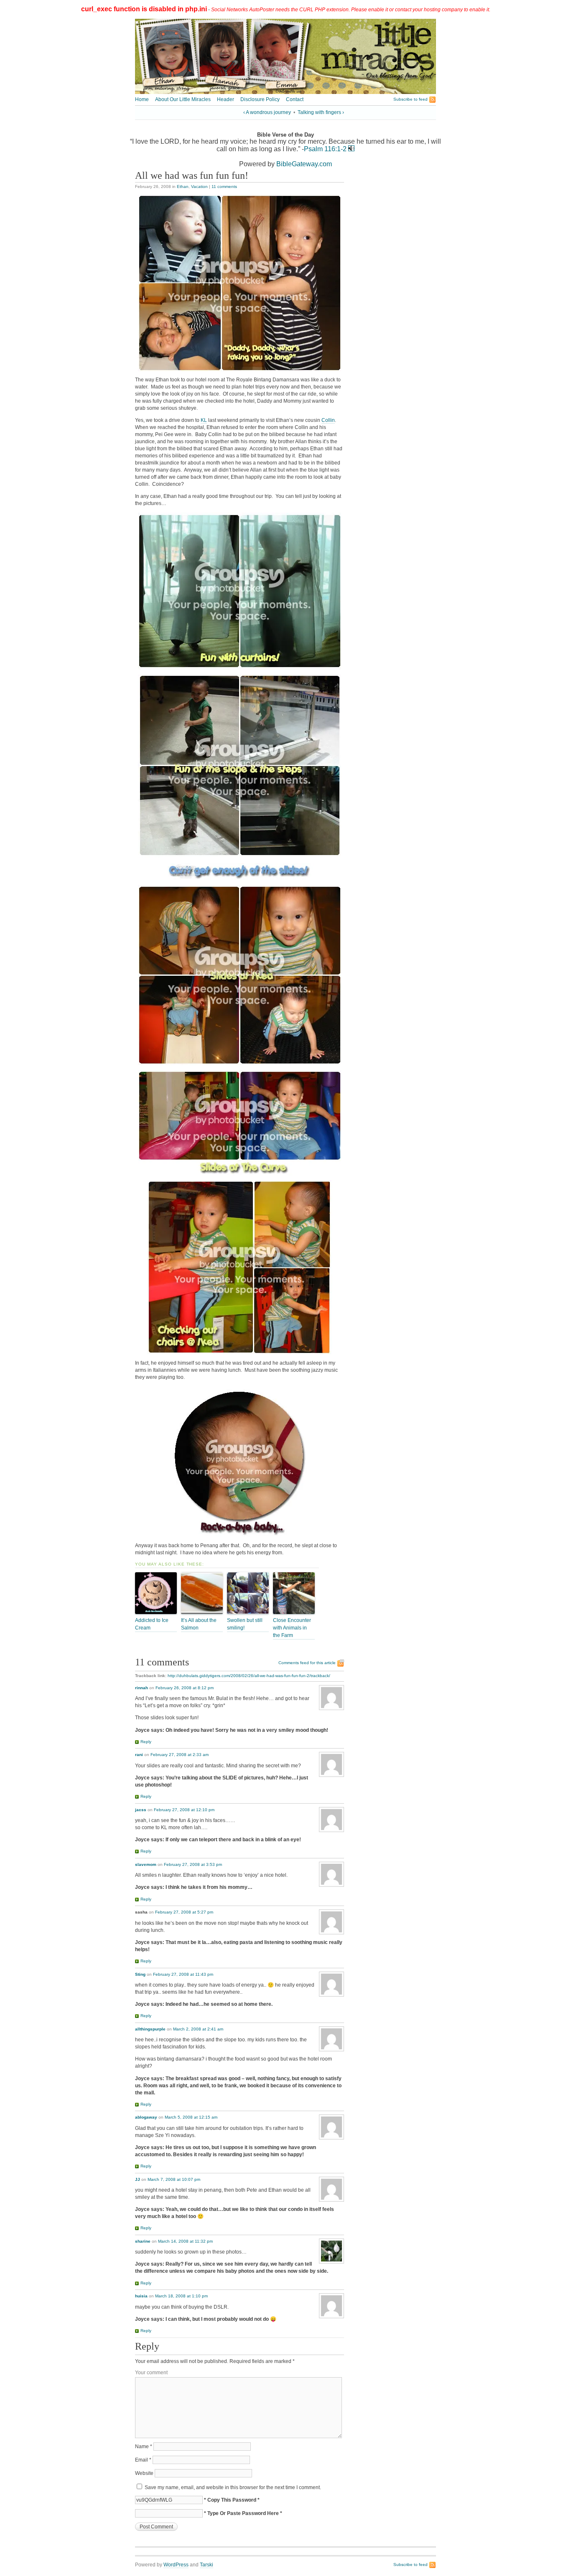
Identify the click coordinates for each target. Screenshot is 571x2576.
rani (139, 1755)
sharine (143, 2241)
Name (144, 2447)
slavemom (146, 1864)
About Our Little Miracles (183, 99)
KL (204, 420)
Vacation (199, 187)
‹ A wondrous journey (267, 112)
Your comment (151, 2373)
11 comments (224, 187)
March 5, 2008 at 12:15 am (191, 2117)
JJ (138, 2179)
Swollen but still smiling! (245, 1624)
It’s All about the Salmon (199, 1624)
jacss (141, 1810)
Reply (146, 1742)
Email (143, 2460)
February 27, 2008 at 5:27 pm (184, 1912)
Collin (328, 420)
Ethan (183, 187)
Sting (140, 1974)
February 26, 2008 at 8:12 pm (185, 1688)
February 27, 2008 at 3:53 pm (193, 1864)
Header (226, 99)
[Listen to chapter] (351, 149)
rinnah (141, 1688)
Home (142, 99)
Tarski (206, 2565)
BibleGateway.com (304, 164)
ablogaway (146, 2117)
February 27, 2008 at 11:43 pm (183, 1974)
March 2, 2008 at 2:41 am (198, 2029)
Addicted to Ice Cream (152, 1624)
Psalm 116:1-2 (325, 149)
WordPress (176, 2565)
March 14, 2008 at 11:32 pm (185, 2241)
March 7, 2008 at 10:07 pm (174, 2179)
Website (144, 2473)
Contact (295, 99)
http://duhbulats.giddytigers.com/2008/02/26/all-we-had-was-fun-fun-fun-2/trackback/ (249, 1676)
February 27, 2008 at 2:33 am (180, 1755)
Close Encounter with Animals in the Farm (292, 1628)
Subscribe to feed (410, 99)
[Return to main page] (285, 92)
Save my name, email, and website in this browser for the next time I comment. (233, 2487)
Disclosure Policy (260, 99)
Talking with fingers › (321, 112)
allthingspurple (150, 2029)
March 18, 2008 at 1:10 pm (181, 2296)
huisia (141, 2296)
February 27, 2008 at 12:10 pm (184, 1810)
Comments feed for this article (307, 1663)
